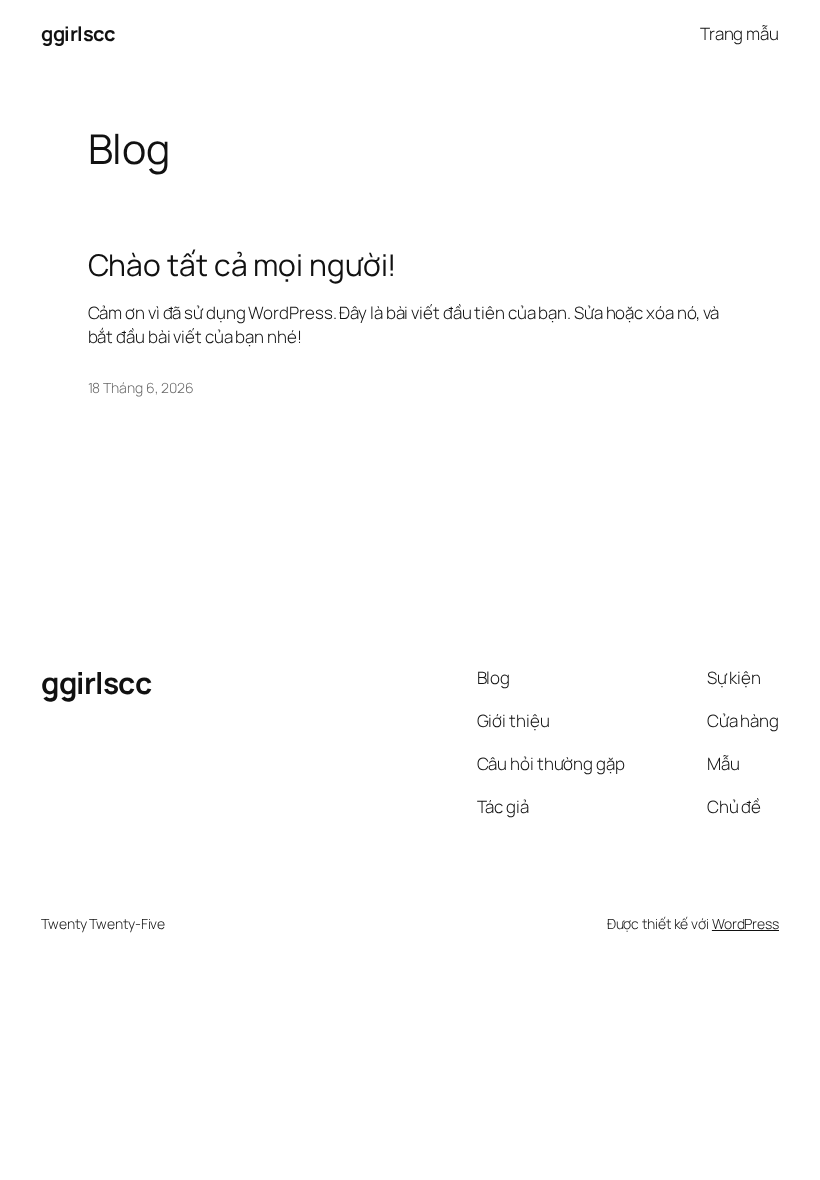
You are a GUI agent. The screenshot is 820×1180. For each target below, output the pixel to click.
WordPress (745, 923)
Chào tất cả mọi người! (242, 265)
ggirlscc (77, 33)
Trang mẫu (739, 33)
